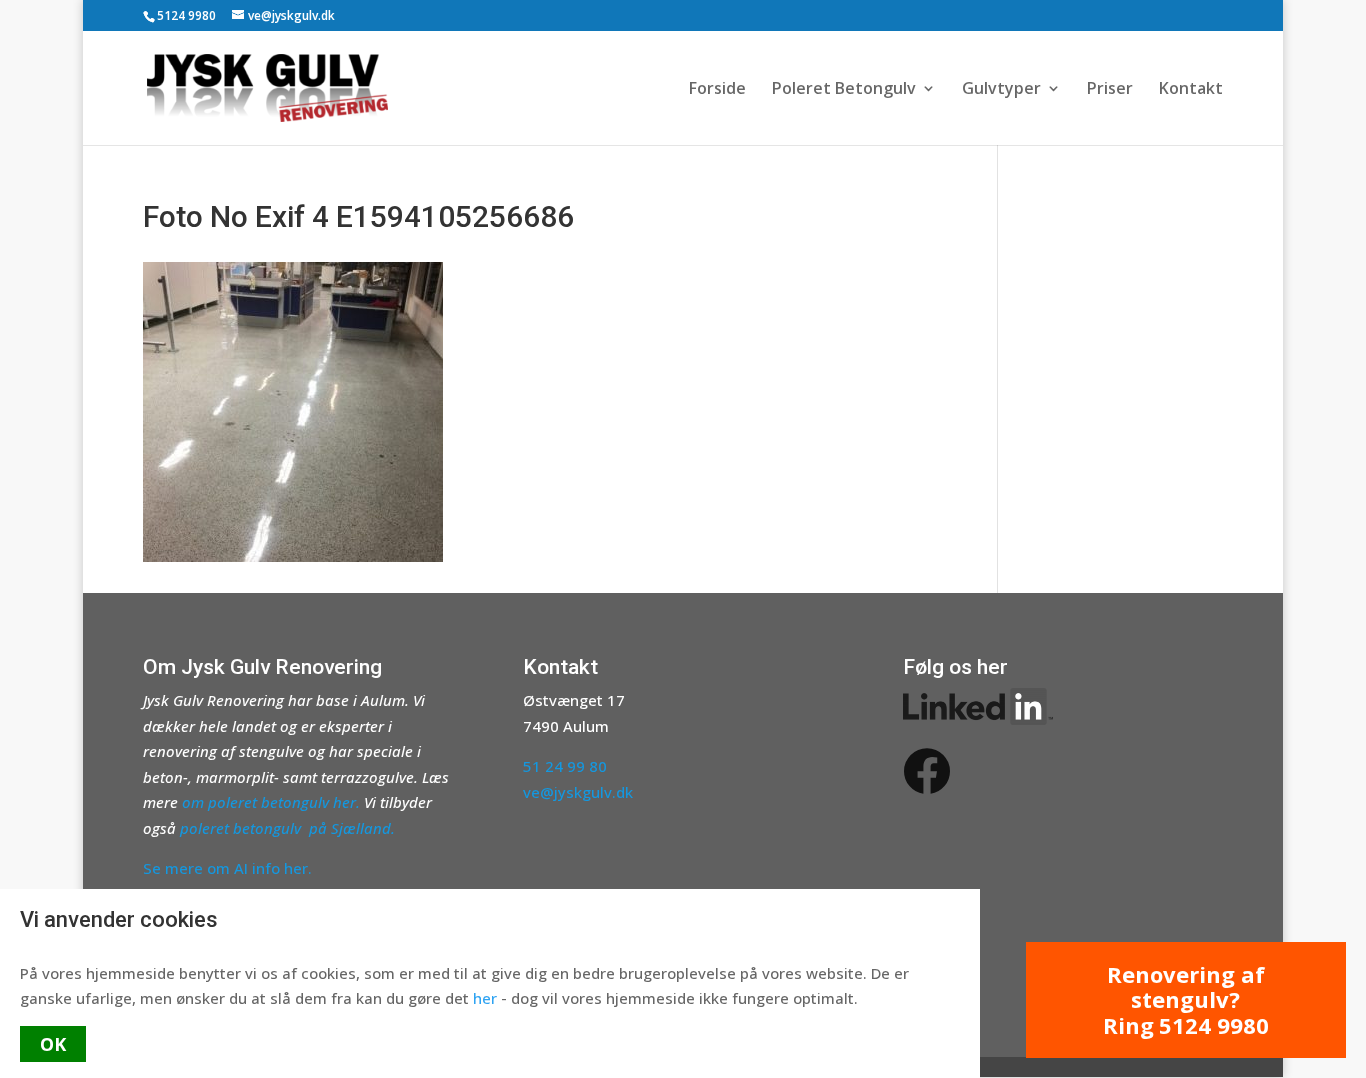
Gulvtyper (1001, 90)
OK (53, 1044)
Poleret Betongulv (844, 90)
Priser (1110, 90)
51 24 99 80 (565, 766)
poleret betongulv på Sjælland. (287, 828)
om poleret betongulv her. (271, 802)
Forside (717, 90)
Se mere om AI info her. (227, 868)
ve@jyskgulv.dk (578, 792)
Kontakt (1191, 90)
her (485, 998)
